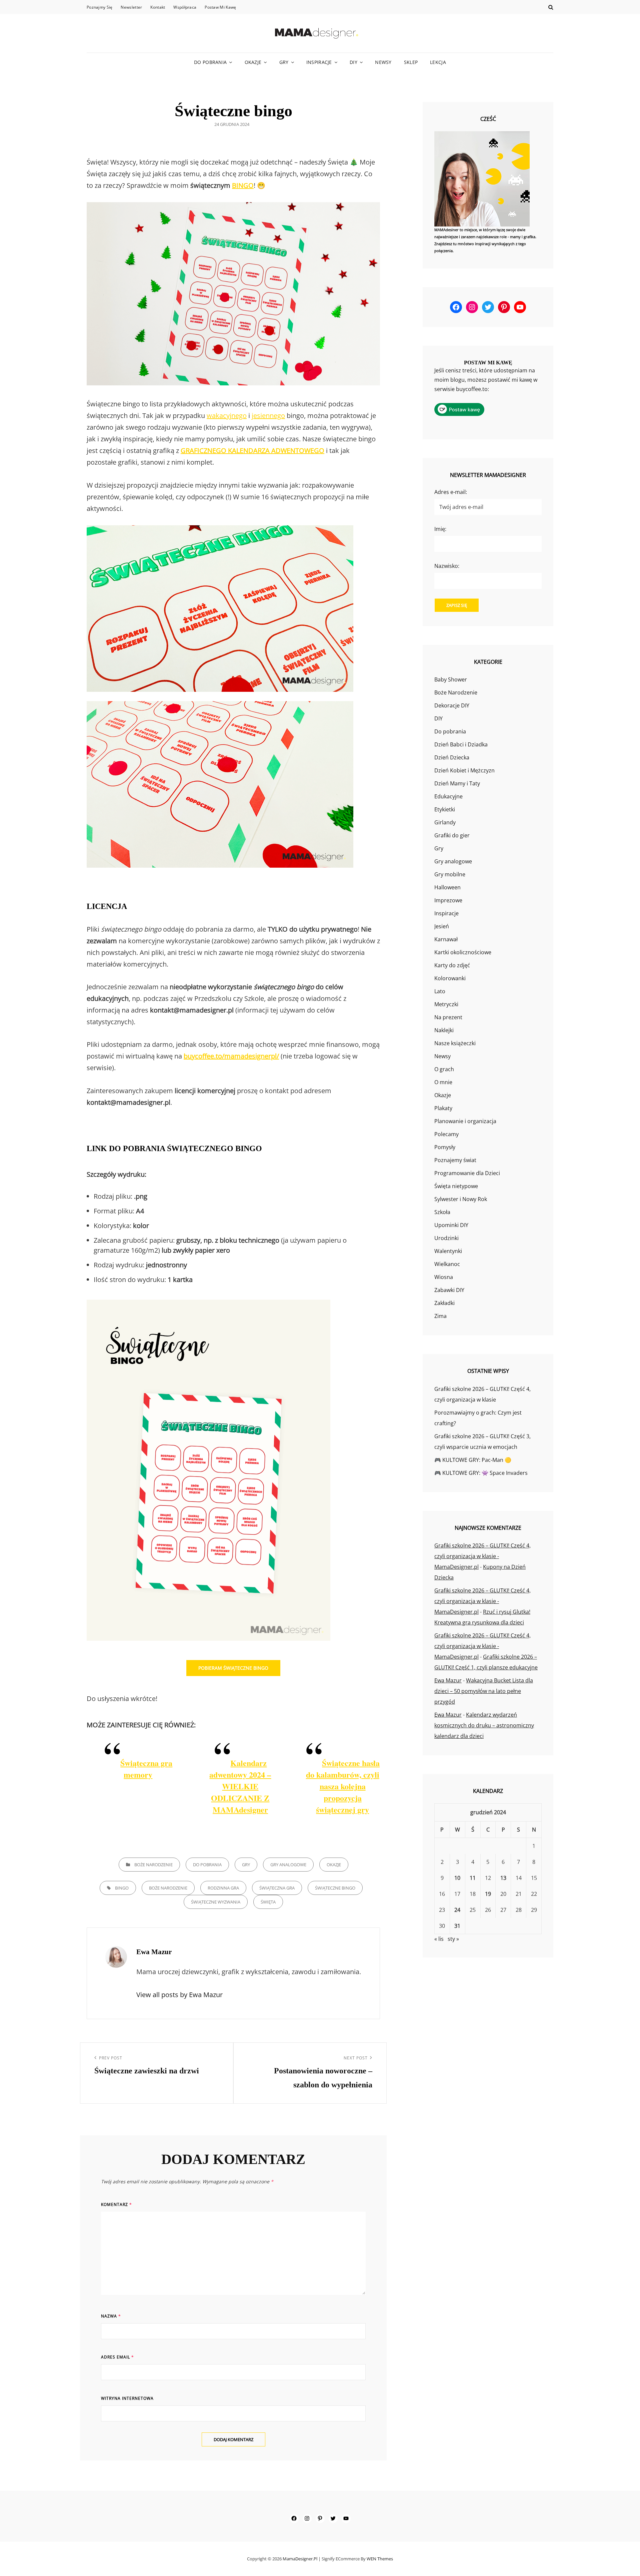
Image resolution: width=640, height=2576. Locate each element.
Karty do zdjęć (452, 965)
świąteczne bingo (335, 1888)
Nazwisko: (447, 566)
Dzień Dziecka (452, 757)
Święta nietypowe (456, 1186)
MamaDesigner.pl (300, 2559)
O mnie (443, 1082)
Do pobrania (210, 62)
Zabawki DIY (449, 1290)
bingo (122, 1888)
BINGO (243, 185)
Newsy (383, 62)
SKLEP (411, 62)
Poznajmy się (99, 7)
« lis (439, 1939)
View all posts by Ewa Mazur (179, 1995)
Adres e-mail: (451, 492)
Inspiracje (319, 62)
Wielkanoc (447, 1264)
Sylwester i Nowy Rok (461, 1199)
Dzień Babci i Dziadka (461, 744)
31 (457, 1926)
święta (268, 1902)
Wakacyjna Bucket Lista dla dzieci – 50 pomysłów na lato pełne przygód (484, 1691)
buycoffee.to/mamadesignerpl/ (231, 1056)
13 (503, 1878)
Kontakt (158, 7)
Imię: (440, 529)
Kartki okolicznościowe (463, 952)
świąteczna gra (277, 1888)
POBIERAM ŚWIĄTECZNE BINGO (233, 1668)
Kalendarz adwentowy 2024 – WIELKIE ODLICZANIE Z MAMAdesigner (240, 1786)
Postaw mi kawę (220, 7)
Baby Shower (451, 679)
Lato (440, 991)
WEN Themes (380, 2559)
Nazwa (111, 2316)
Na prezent (448, 1017)
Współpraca (185, 7)
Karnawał (446, 939)
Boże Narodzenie (153, 1865)
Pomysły (445, 1147)
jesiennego (268, 416)
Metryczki (446, 1004)
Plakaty (443, 1108)
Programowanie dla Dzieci (467, 1173)
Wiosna (444, 1277)
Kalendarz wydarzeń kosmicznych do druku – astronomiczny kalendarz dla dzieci (484, 1725)
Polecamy (446, 1134)
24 (457, 1910)
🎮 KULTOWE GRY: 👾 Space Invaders (481, 1473)
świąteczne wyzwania (216, 1902)
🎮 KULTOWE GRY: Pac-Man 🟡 (473, 1460)
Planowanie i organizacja (465, 1121)
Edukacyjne (448, 796)
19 (488, 1894)
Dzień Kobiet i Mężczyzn (464, 770)
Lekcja (438, 62)
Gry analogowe (288, 1865)
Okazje (253, 62)
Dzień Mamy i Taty (457, 783)
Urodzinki (446, 1238)
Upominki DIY (451, 1225)
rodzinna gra (223, 1888)
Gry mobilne (450, 874)
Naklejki (444, 1030)
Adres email (117, 2357)
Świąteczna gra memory (146, 1769)
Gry (284, 62)
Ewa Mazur (448, 1680)
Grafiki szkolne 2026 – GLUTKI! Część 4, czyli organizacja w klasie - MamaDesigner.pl (482, 1556)
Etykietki (445, 809)
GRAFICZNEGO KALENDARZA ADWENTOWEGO (252, 450)
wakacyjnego (227, 416)
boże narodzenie (168, 1888)
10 (457, 1878)
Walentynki (448, 1251)
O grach (444, 1069)
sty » (453, 1939)
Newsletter (131, 7)
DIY (353, 62)
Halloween (447, 887)
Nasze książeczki (455, 1043)
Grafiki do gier (452, 835)
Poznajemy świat (455, 1160)
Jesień (442, 926)
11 (473, 1878)
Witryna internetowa (127, 2398)
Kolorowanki (450, 978)
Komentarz (116, 2204)
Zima (440, 1316)
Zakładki (444, 1303)
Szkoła (442, 1212)
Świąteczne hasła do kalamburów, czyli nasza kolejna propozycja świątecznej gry (343, 1786)
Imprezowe (448, 900)
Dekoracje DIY (452, 705)
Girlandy (445, 822)
